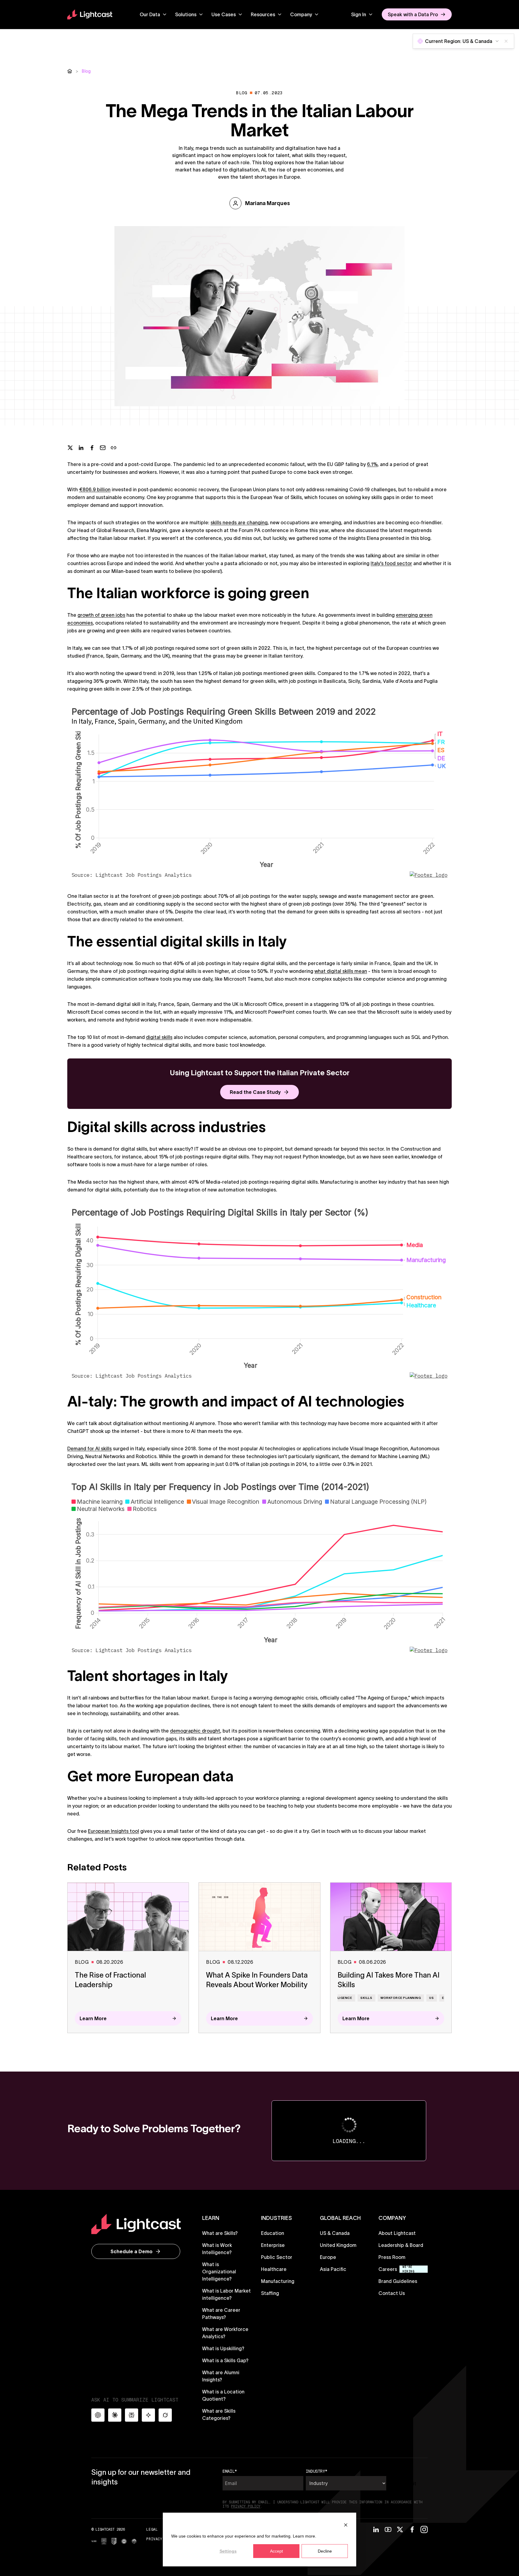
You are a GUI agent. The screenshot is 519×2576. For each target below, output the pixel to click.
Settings (228, 2551)
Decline (325, 2551)
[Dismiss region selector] (506, 41)
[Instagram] (424, 2529)
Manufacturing (278, 2281)
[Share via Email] (103, 448)
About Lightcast (397, 2233)
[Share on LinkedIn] (81, 448)
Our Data (150, 14)
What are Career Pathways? (221, 2314)
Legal (152, 2529)
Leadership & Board (401, 2245)
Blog (86, 71)
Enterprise (273, 2245)
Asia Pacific (333, 2269)
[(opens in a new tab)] (94, 2541)
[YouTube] (388, 2529)
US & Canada (335, 2233)
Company (301, 14)
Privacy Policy (162, 2539)
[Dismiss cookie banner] (346, 2525)
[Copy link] (114, 448)
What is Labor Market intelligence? (226, 2294)
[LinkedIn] (376, 2529)
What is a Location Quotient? (223, 2395)
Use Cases (224, 14)
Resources (263, 14)
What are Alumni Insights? (221, 2376)
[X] (400, 2529)
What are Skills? (220, 2233)
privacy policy (246, 2506)
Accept (276, 2551)
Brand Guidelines (398, 2281)
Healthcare (274, 2269)
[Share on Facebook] (92, 448)
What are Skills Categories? (219, 2414)
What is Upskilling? (223, 2348)
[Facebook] (412, 2529)
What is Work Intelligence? (217, 2249)
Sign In (359, 14)
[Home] (70, 71)
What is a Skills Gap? (225, 2360)
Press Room (392, 2257)
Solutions (186, 14)
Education (273, 2233)
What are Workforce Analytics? (225, 2333)
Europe (328, 2257)
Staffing (270, 2293)
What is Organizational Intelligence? (219, 2272)
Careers (388, 2269)
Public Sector (277, 2257)
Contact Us (392, 2293)
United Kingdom (338, 2245)
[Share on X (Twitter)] (70, 448)
